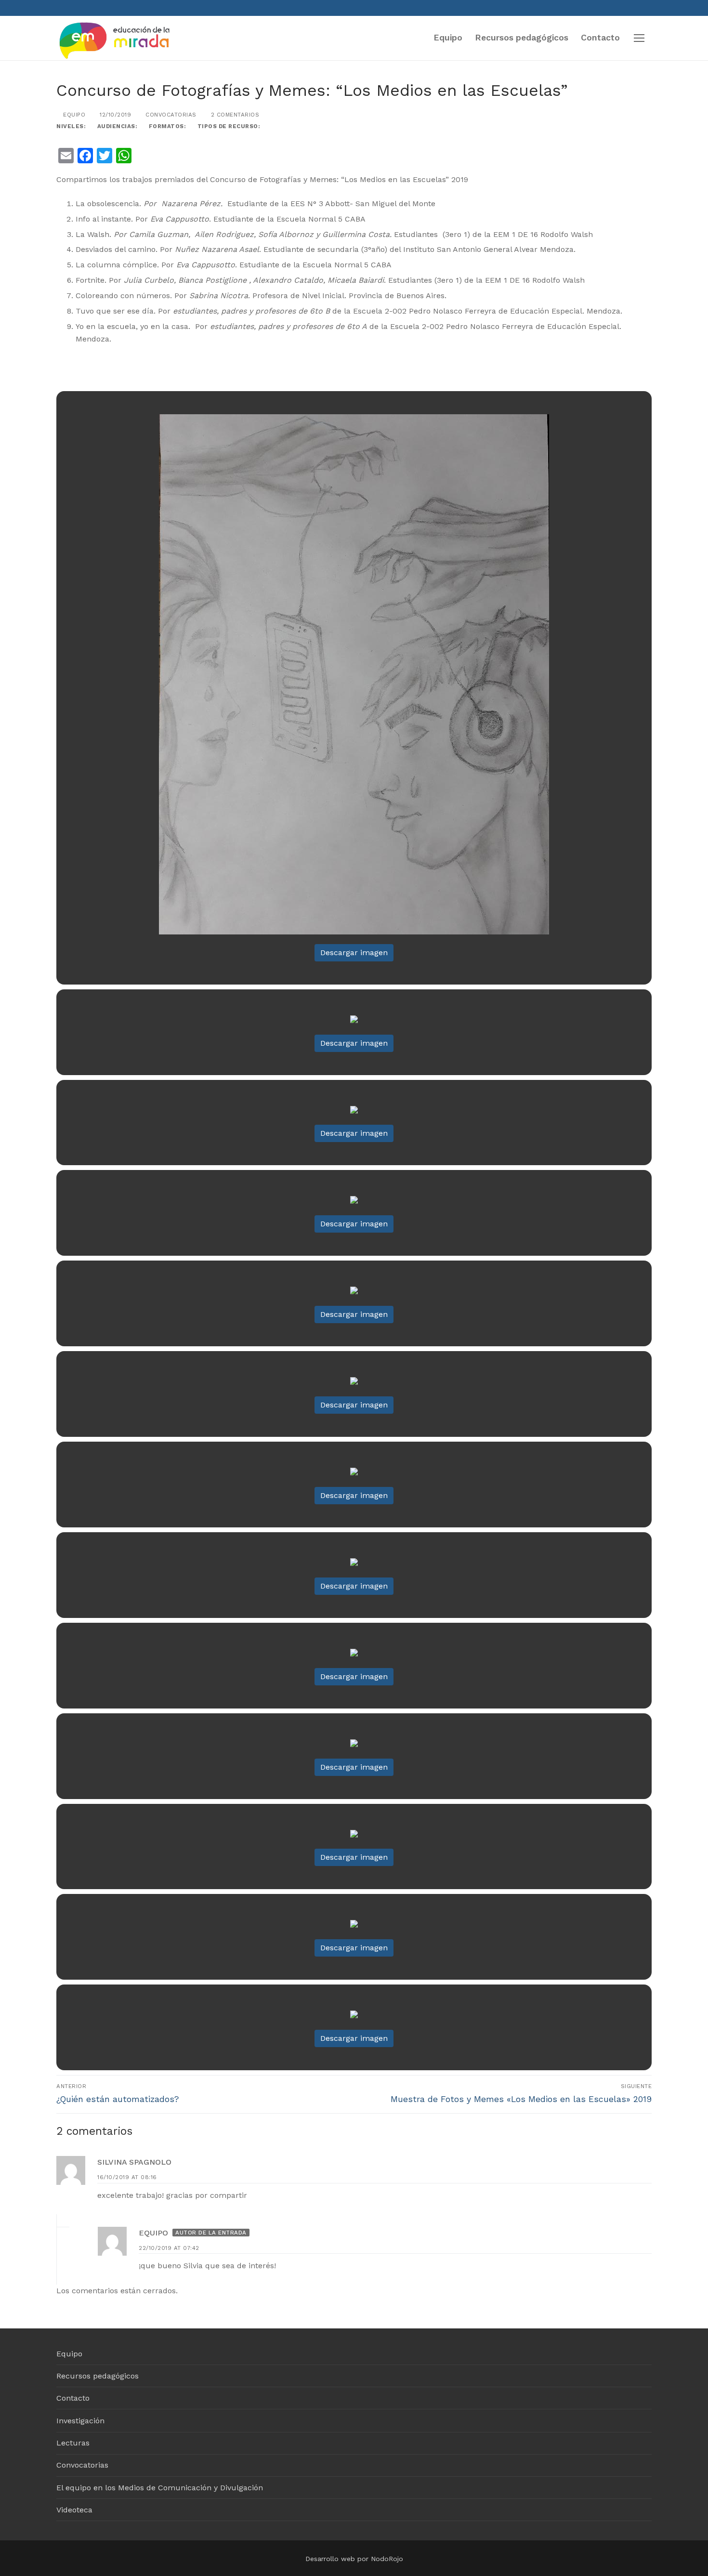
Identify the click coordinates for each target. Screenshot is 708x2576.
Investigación (80, 2421)
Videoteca (74, 2510)
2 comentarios (234, 115)
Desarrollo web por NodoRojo (354, 2559)
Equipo (73, 115)
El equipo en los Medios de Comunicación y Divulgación (160, 2488)
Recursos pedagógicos (98, 2376)
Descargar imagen (354, 953)
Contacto (73, 2398)
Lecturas (73, 2443)
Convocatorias (170, 115)
